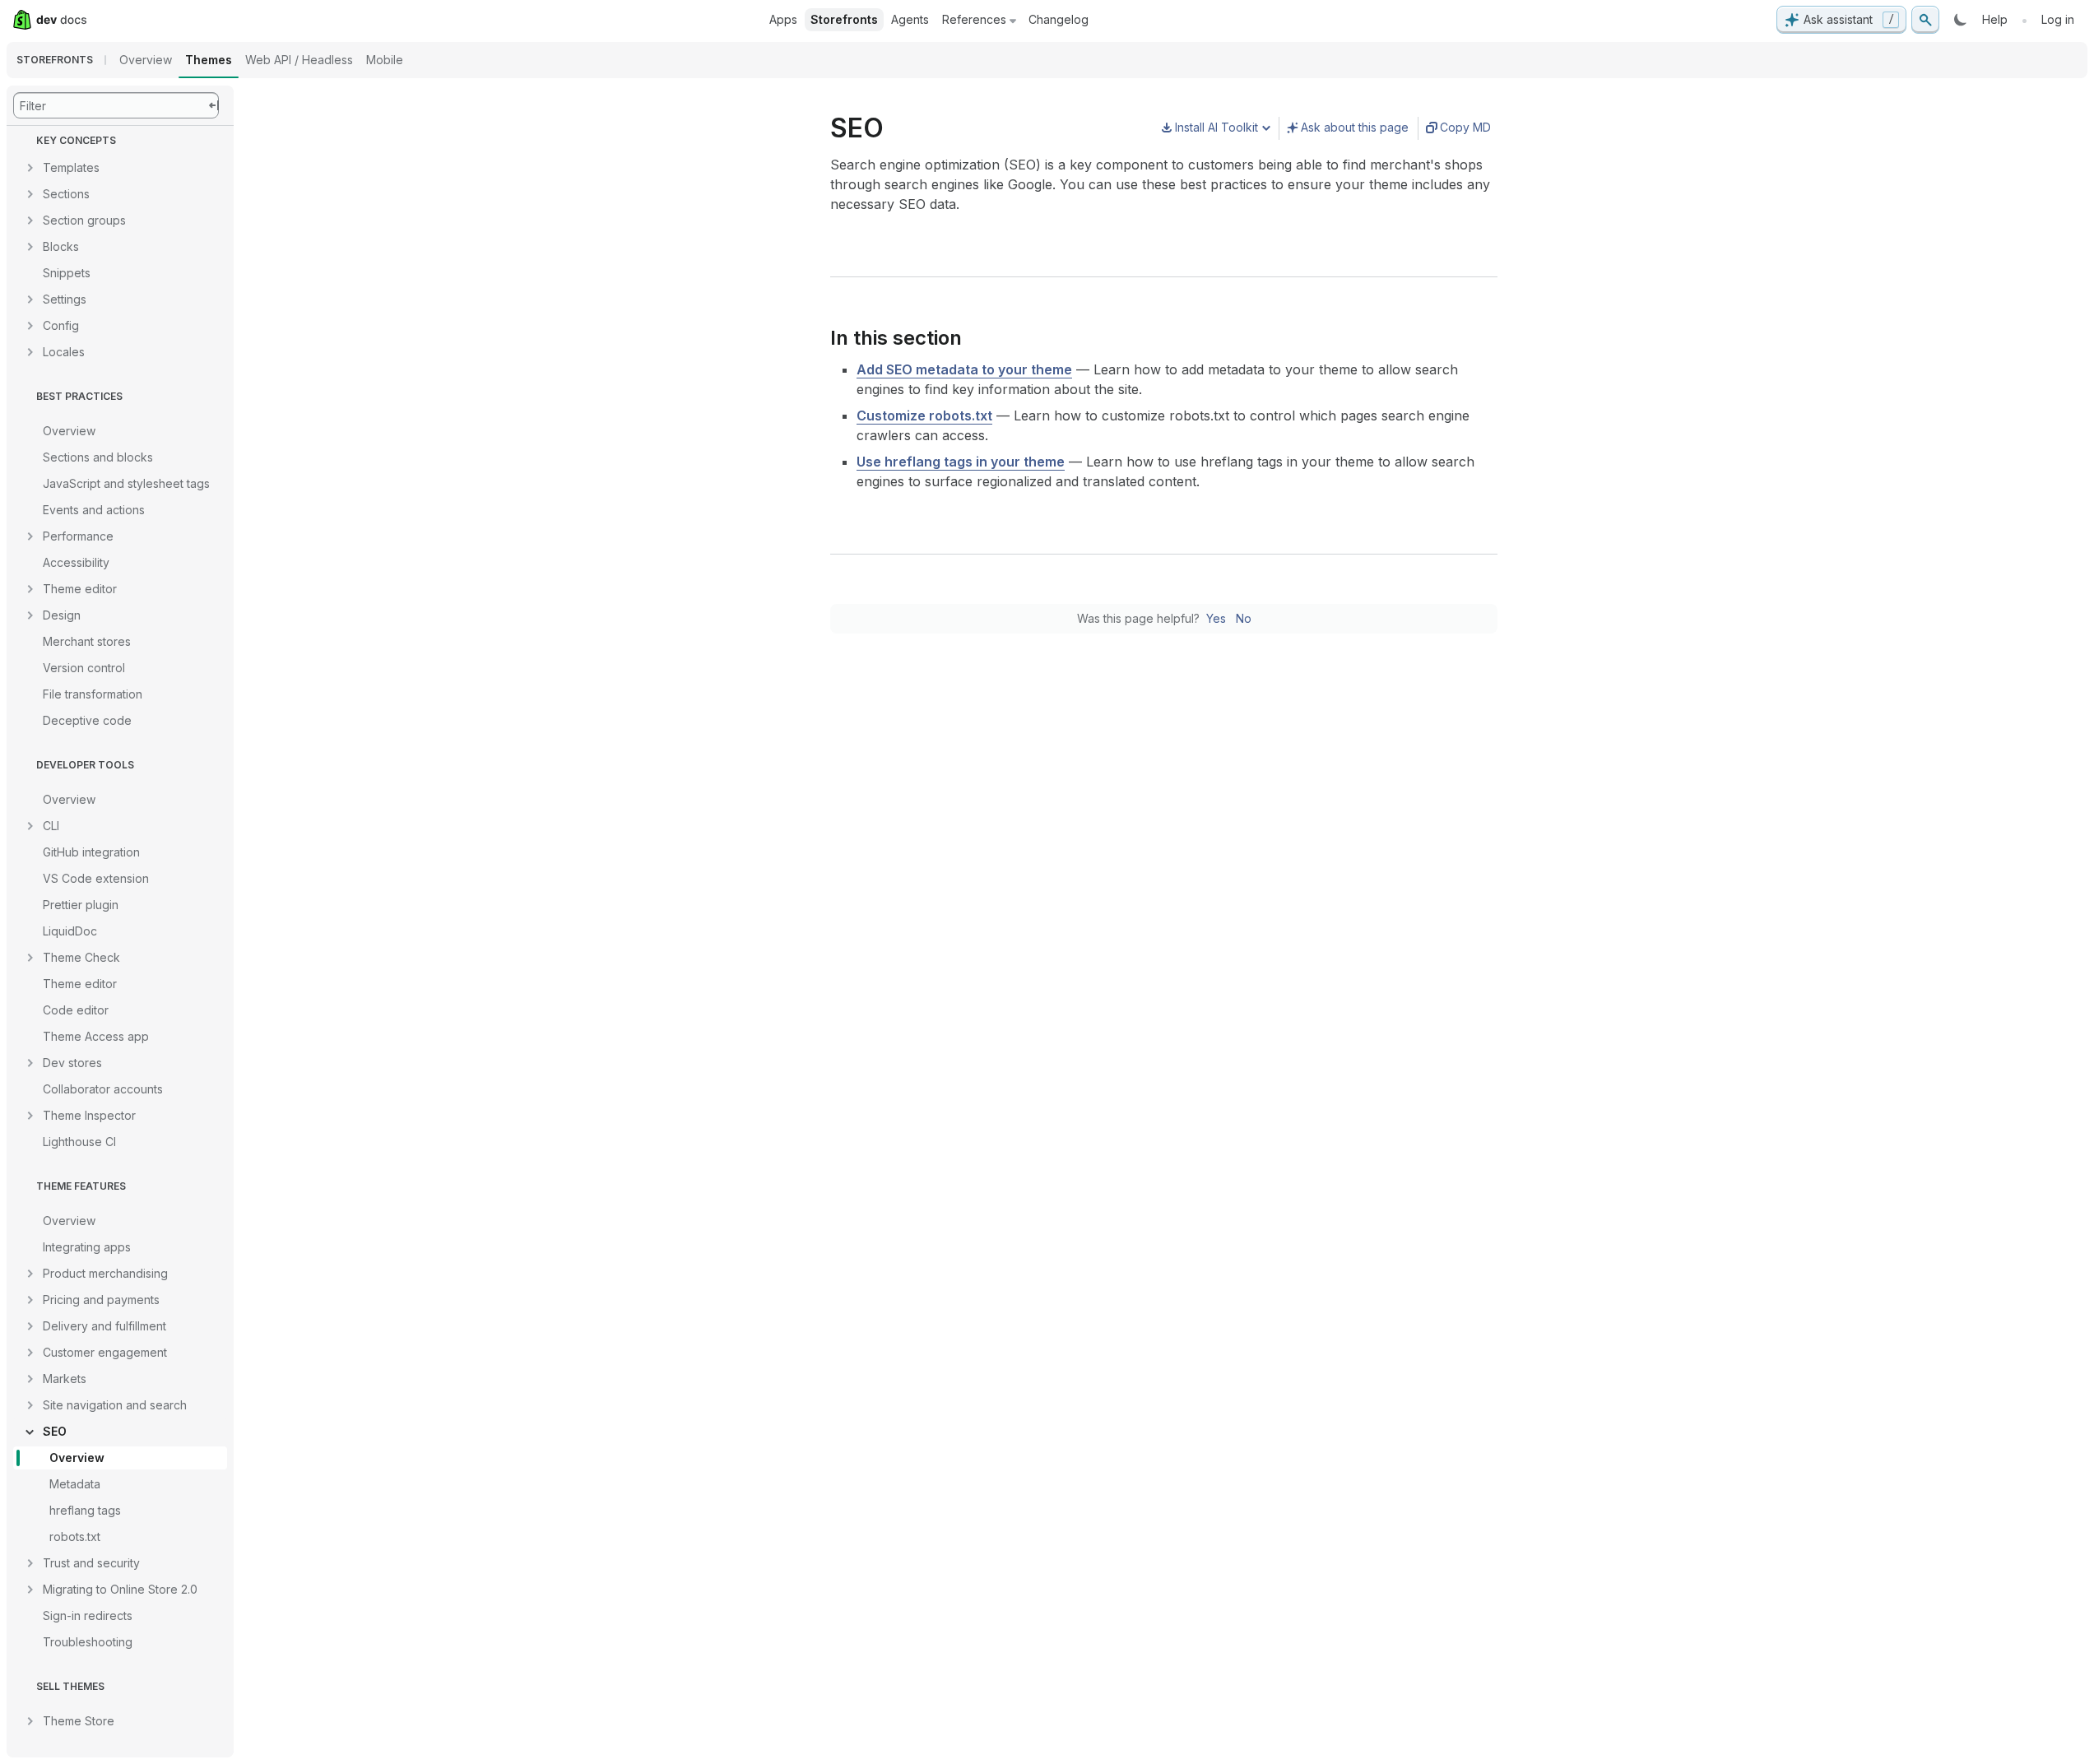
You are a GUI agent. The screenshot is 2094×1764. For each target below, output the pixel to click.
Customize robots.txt (924, 415)
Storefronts (844, 19)
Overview (146, 60)
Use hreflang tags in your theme (961, 462)
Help (1995, 19)
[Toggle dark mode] (1961, 20)
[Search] (1925, 20)
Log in (2058, 19)
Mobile (385, 60)
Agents (910, 19)
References (974, 19)
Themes (209, 60)
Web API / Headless (299, 60)
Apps (783, 19)
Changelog (1059, 19)
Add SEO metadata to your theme (964, 369)
